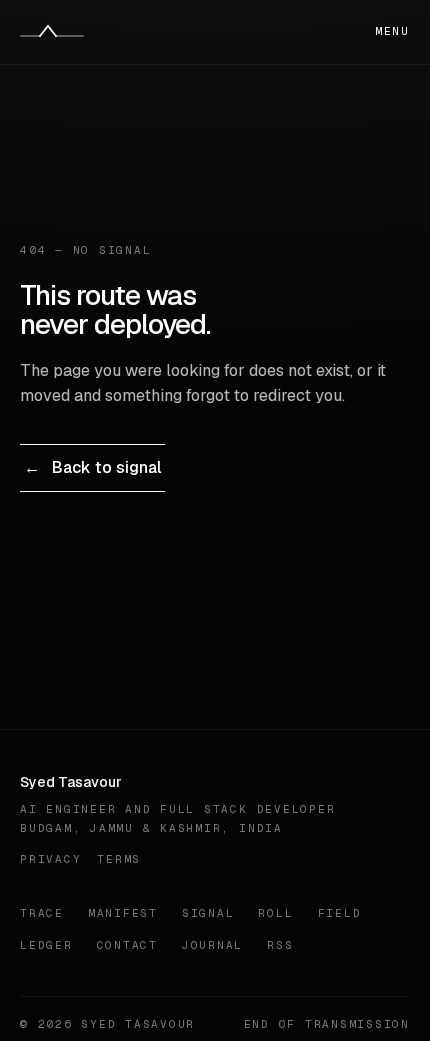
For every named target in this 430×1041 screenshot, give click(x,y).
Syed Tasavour (71, 782)
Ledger (46, 945)
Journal (212, 945)
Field (340, 913)
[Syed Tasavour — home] (52, 32)
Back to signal (92, 467)
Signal (208, 913)
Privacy (50, 859)
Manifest (123, 913)
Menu (392, 31)
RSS (280, 945)
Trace (42, 913)
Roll (275, 913)
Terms (119, 859)
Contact (127, 945)
